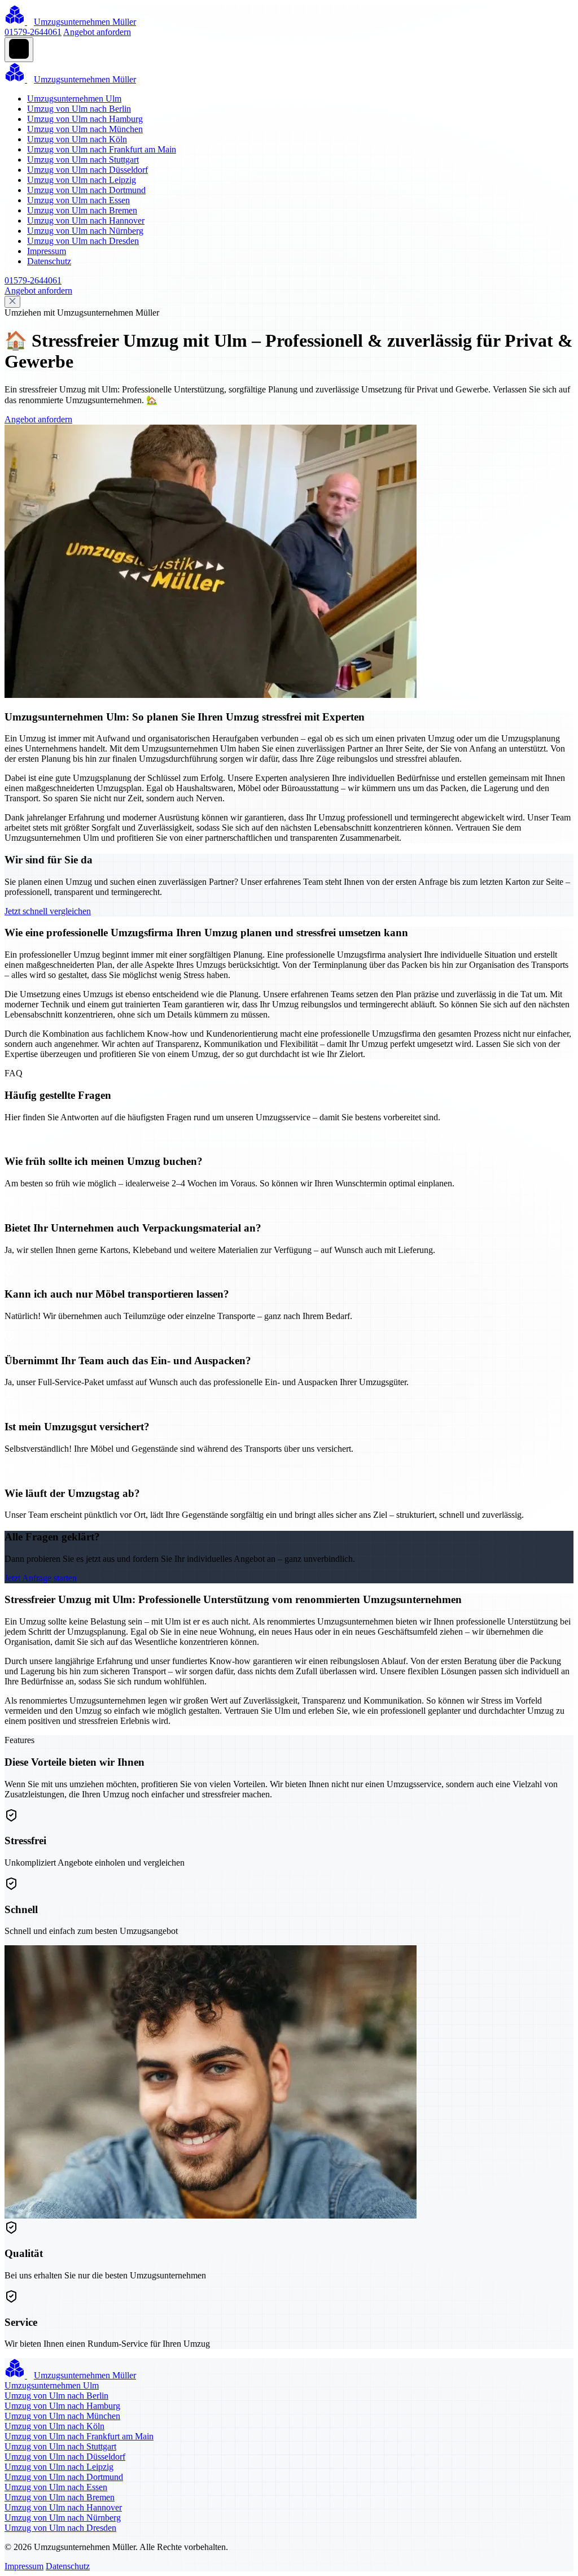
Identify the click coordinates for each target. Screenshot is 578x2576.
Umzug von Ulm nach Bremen (82, 210)
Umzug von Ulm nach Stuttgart (83, 160)
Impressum (47, 251)
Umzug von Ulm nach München (85, 129)
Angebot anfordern (97, 32)
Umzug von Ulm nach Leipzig (82, 180)
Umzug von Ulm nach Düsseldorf (87, 170)
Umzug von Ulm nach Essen (78, 200)
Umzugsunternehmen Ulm (74, 99)
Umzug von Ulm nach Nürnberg (85, 231)
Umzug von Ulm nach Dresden (83, 241)
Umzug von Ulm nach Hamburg (85, 119)
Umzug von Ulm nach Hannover (86, 221)
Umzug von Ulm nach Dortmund (86, 190)
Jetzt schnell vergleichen (48, 911)
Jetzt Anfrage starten (41, 1578)
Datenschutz (49, 261)
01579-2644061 (33, 32)
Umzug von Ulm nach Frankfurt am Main (102, 149)
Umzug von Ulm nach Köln (77, 139)
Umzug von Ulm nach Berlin (79, 109)
